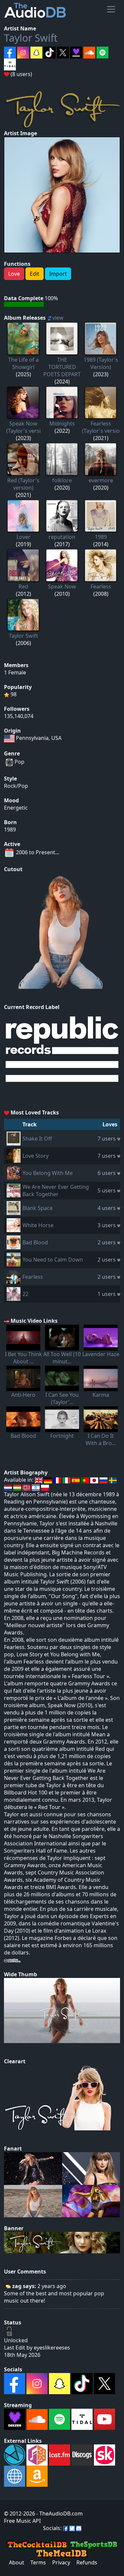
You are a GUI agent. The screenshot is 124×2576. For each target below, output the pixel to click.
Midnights (62, 423)
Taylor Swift (31, 38)
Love (14, 274)
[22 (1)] (14, 1293)
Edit (35, 274)
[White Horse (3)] (14, 1225)
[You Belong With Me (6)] (14, 1172)
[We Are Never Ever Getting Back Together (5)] (14, 1190)
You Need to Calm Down (53, 1260)
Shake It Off (37, 1139)
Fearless (101, 586)
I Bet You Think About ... (23, 1358)
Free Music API (22, 2521)
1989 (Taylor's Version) (101, 363)
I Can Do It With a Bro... (101, 1439)
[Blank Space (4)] (14, 1207)
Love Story (36, 1156)
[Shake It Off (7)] (14, 1138)
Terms (38, 2562)
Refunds (87, 2562)
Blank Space (38, 1208)
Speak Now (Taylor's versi (23, 427)
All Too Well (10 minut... (62, 1358)
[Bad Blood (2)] (14, 1242)
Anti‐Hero (23, 1395)
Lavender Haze (101, 1354)
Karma (101, 1395)
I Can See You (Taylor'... (62, 1398)
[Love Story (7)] (14, 1155)
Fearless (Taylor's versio (101, 427)
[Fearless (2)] (14, 1276)
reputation (62, 537)
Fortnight (62, 1436)
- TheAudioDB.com (59, 2514)
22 (25, 1294)
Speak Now (62, 586)
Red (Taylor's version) (23, 484)
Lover (23, 537)
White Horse (38, 1225)
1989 (101, 537)
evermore (101, 480)
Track (30, 1124)
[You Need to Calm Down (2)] (14, 1259)
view (58, 318)
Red (23, 586)
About (17, 2562)
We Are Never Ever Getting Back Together (56, 1190)
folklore (62, 480)
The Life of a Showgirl (23, 363)
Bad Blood (35, 1242)
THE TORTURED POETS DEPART (62, 367)
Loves (110, 1124)
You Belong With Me (48, 1173)
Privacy (61, 2562)
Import (58, 274)
